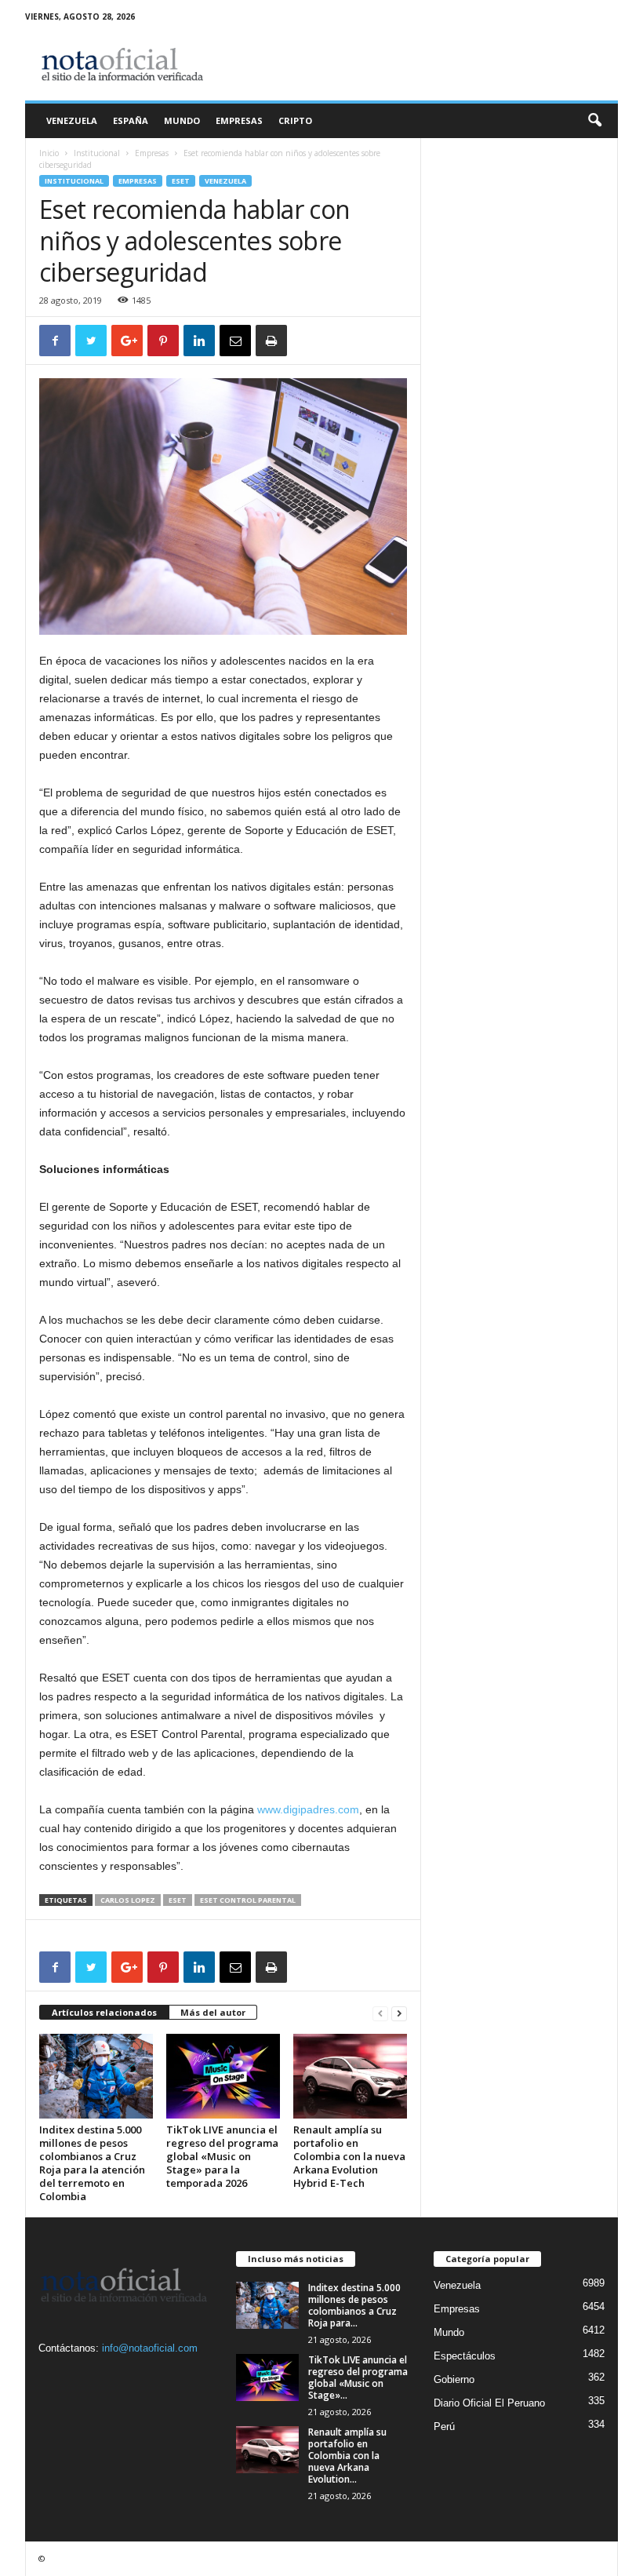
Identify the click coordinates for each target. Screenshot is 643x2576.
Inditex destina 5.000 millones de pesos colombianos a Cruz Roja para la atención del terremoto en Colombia (92, 2163)
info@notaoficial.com (150, 2348)
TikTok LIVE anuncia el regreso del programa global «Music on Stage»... (358, 2377)
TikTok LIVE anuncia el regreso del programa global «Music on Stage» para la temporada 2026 (222, 2156)
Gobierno (454, 2379)
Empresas (239, 120)
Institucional (97, 153)
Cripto (295, 120)
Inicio (49, 153)
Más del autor (213, 2012)
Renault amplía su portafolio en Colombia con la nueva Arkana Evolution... (347, 2456)
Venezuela (72, 120)
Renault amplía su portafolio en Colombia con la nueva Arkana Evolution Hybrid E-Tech (349, 2156)
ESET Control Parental (248, 1900)
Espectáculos (465, 2356)
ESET (181, 181)
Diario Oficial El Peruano (489, 2403)
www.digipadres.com (308, 1809)
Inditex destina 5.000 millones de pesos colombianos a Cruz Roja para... (354, 2305)
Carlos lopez (128, 1900)
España (131, 120)
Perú (444, 2427)
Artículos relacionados (104, 2012)
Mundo (182, 120)
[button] (594, 121)
